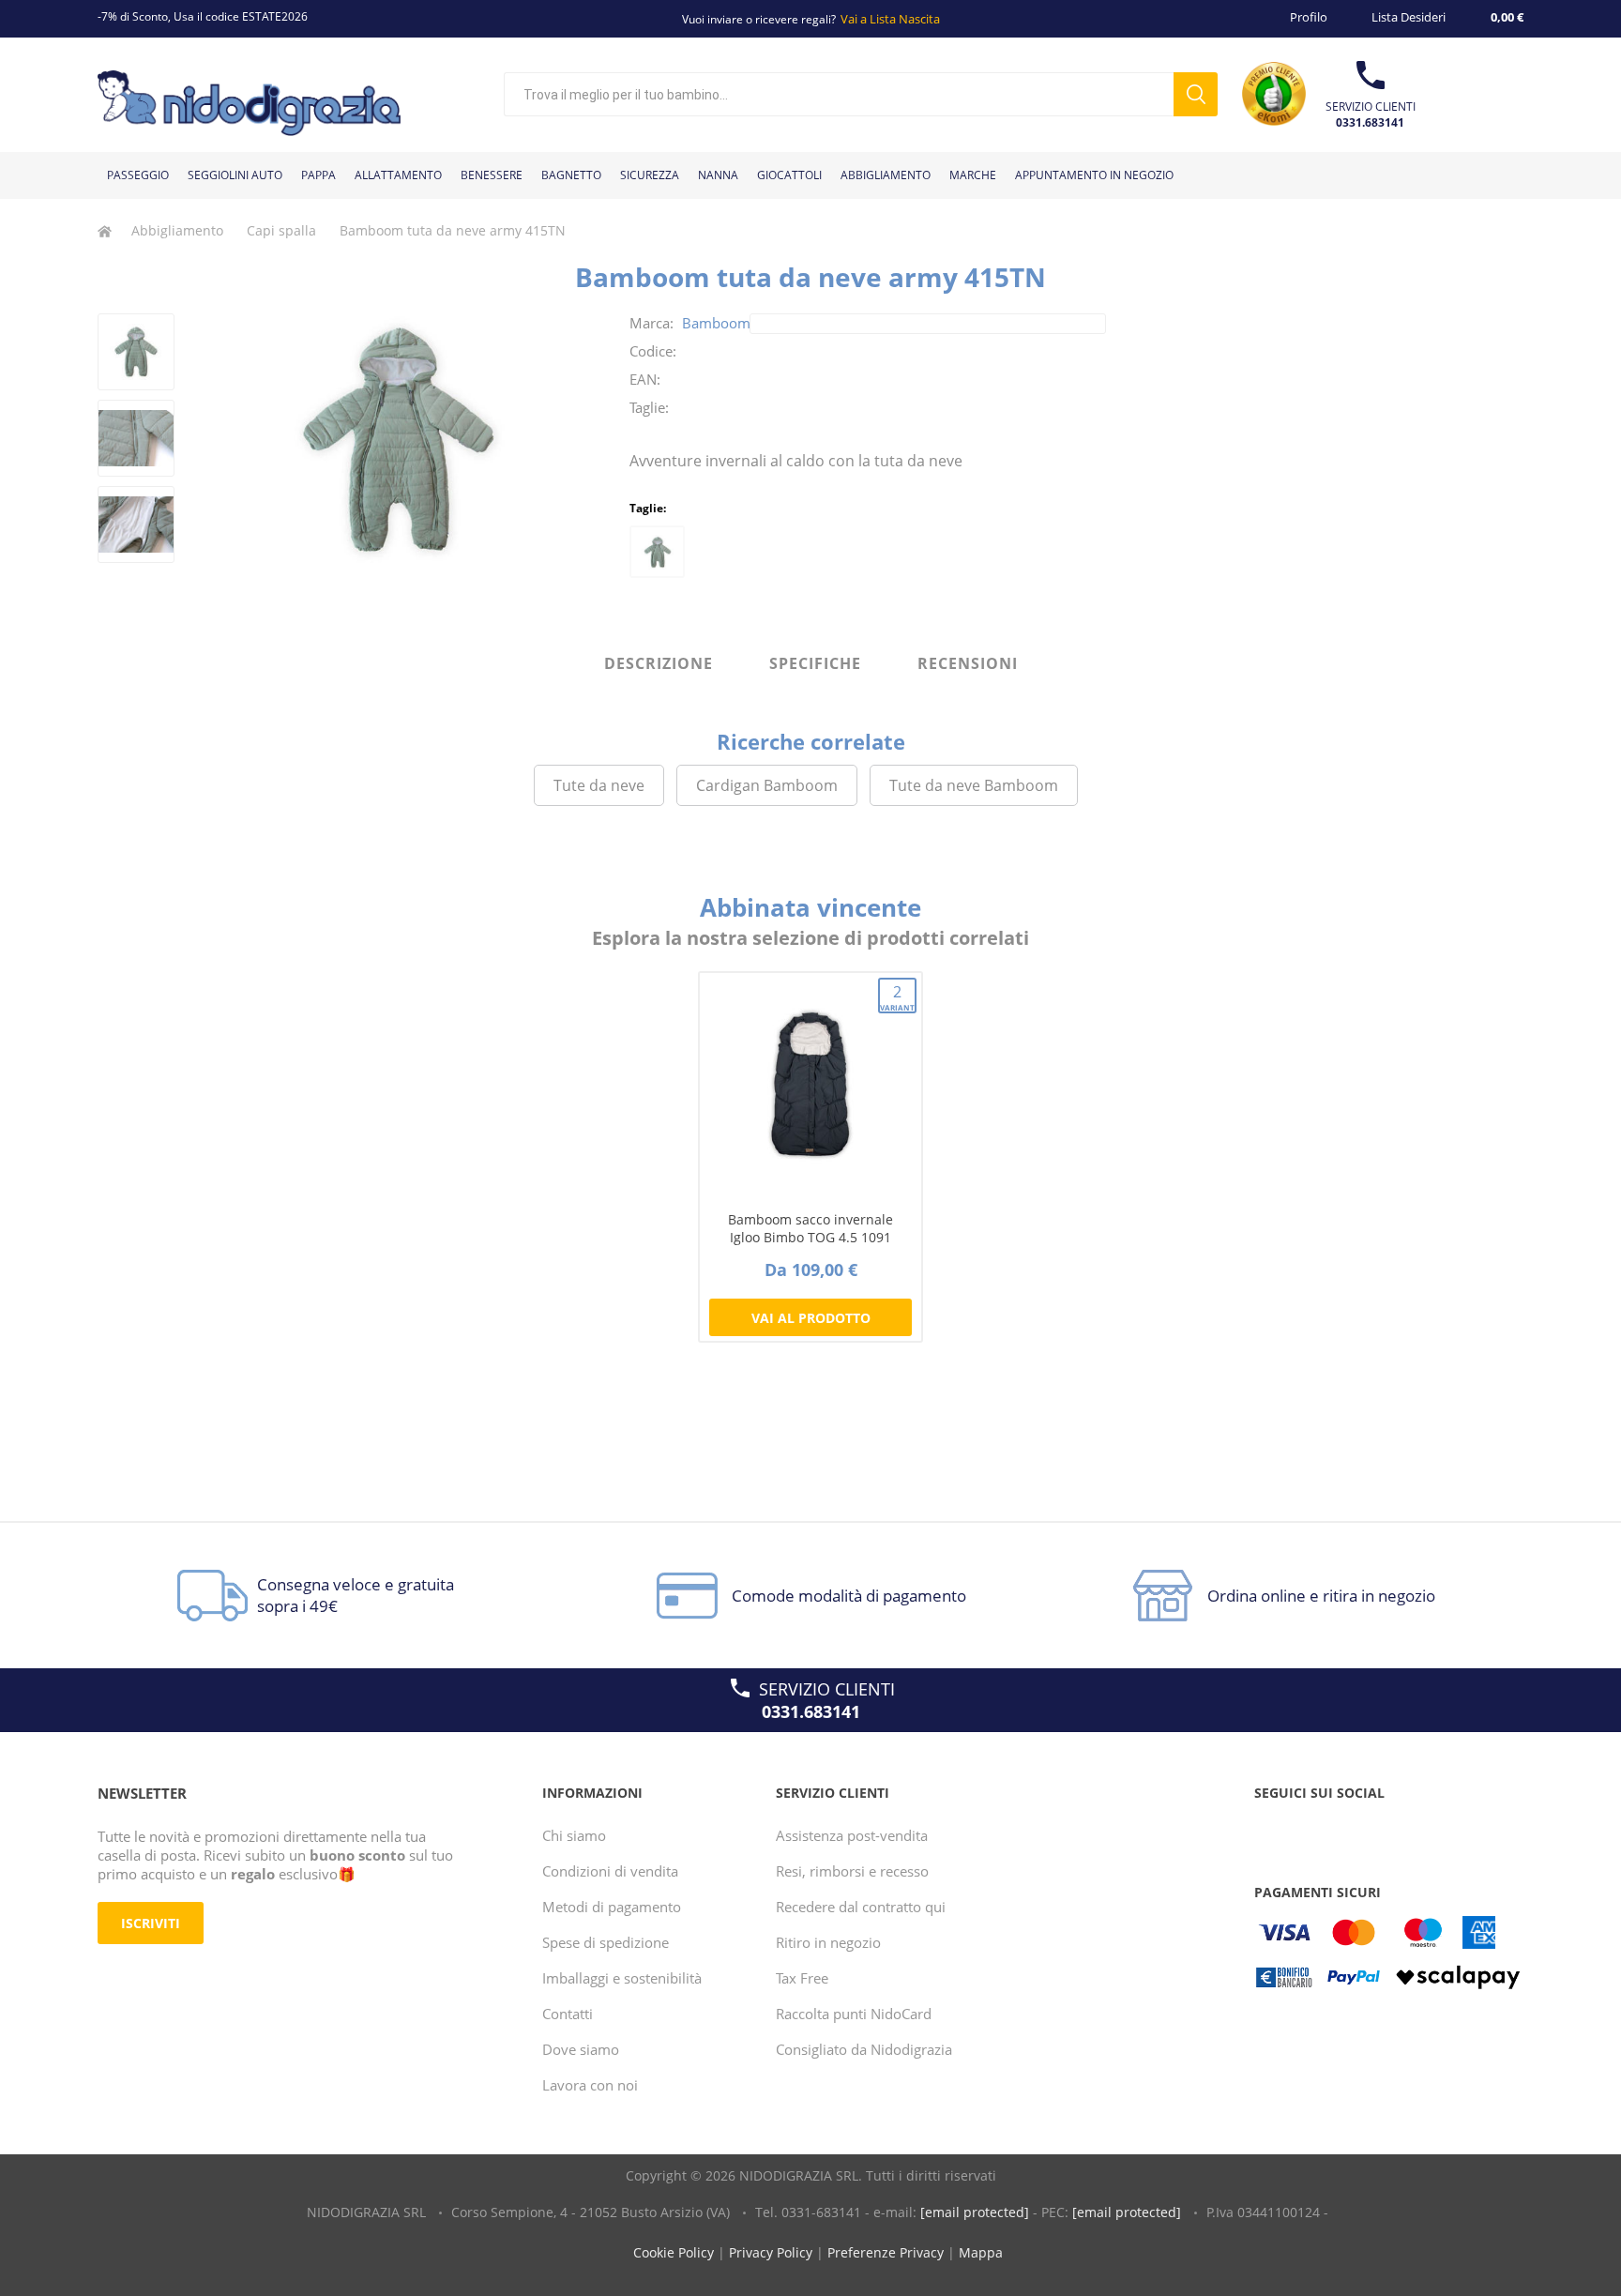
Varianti (898, 997)
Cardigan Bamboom (767, 785)
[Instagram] (1343, 1831)
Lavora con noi (590, 2085)
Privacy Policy (771, 2252)
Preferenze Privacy (886, 2252)
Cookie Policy (674, 2252)
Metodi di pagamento (612, 1907)
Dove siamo (581, 2049)
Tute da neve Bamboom (974, 785)
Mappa (981, 2252)
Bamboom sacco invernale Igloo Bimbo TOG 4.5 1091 (810, 1228)
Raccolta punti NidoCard (854, 2014)
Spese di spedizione (606, 1942)
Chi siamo (574, 1835)
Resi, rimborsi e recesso (852, 1871)
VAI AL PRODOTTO (811, 1318)
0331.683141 (1370, 122)
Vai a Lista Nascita (890, 19)
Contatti (568, 2014)
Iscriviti (151, 1923)
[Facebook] (1272, 1831)
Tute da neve (599, 785)
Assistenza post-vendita (852, 1835)
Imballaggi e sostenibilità (622, 1978)
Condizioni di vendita (610, 1871)
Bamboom (716, 323)
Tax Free (802, 1978)
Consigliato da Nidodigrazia (864, 2049)
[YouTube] (1308, 1831)
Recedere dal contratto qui (861, 1907)
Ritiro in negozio (828, 1942)
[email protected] (975, 2212)
